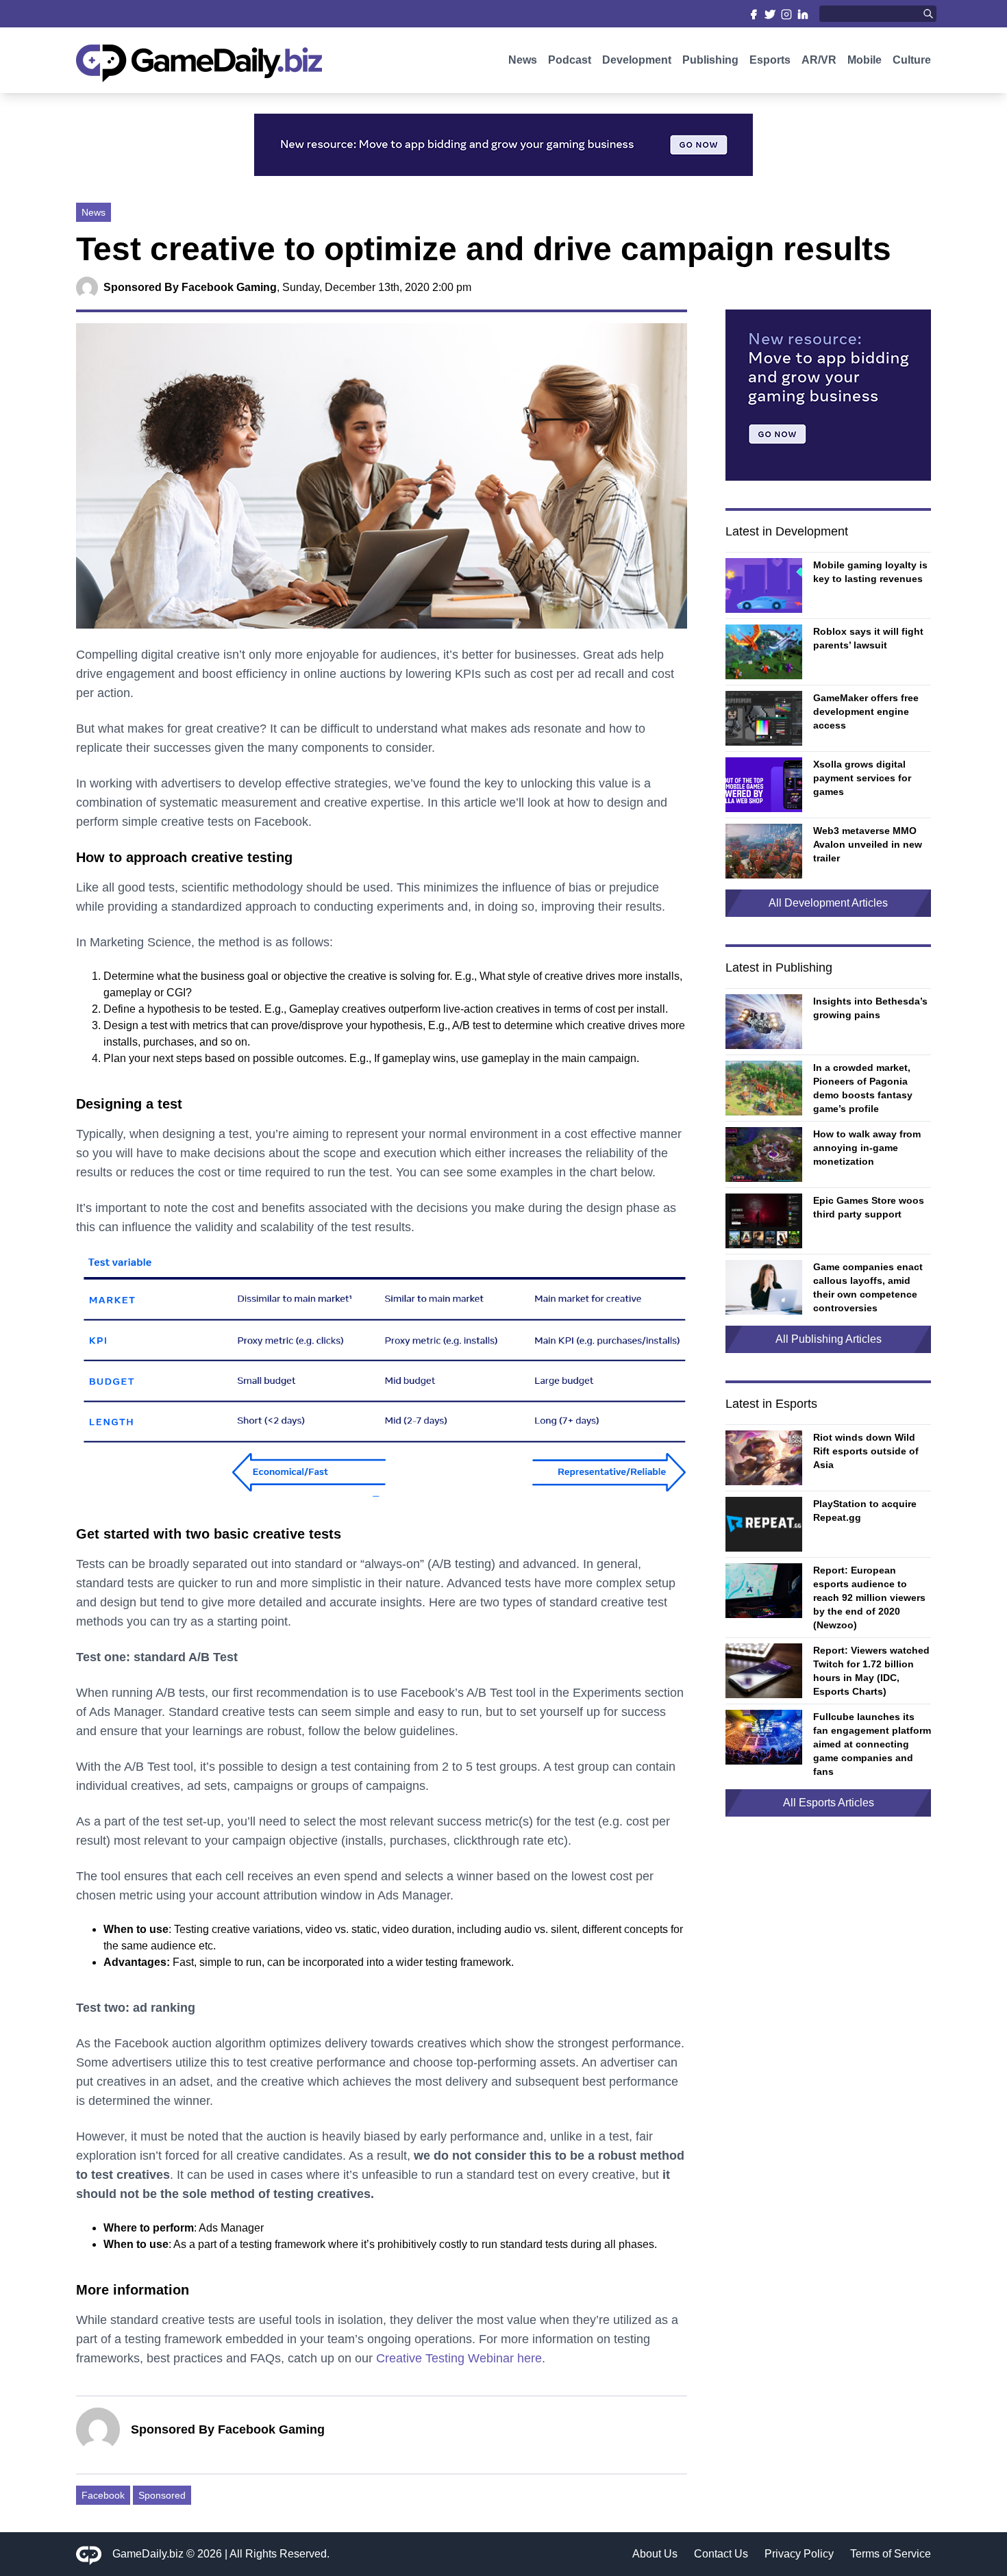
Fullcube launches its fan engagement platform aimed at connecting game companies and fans (872, 1744)
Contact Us (721, 2554)
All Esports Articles (829, 1803)
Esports (770, 60)
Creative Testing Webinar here (459, 2358)
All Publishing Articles (829, 1339)
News (523, 60)
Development (637, 60)
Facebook (103, 2495)
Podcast (570, 60)
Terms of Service (891, 2554)
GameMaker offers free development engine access (866, 711)
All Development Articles (828, 903)
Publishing (710, 60)
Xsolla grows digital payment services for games (862, 778)
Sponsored (162, 2495)
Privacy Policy (799, 2554)
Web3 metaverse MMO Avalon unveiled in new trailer (868, 844)
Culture (912, 60)
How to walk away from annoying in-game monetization (867, 1148)
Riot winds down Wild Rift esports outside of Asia (866, 1451)
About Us (655, 2554)
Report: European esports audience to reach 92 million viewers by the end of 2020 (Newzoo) (869, 1598)
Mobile (865, 60)
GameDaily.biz (148, 2554)
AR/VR (819, 60)
